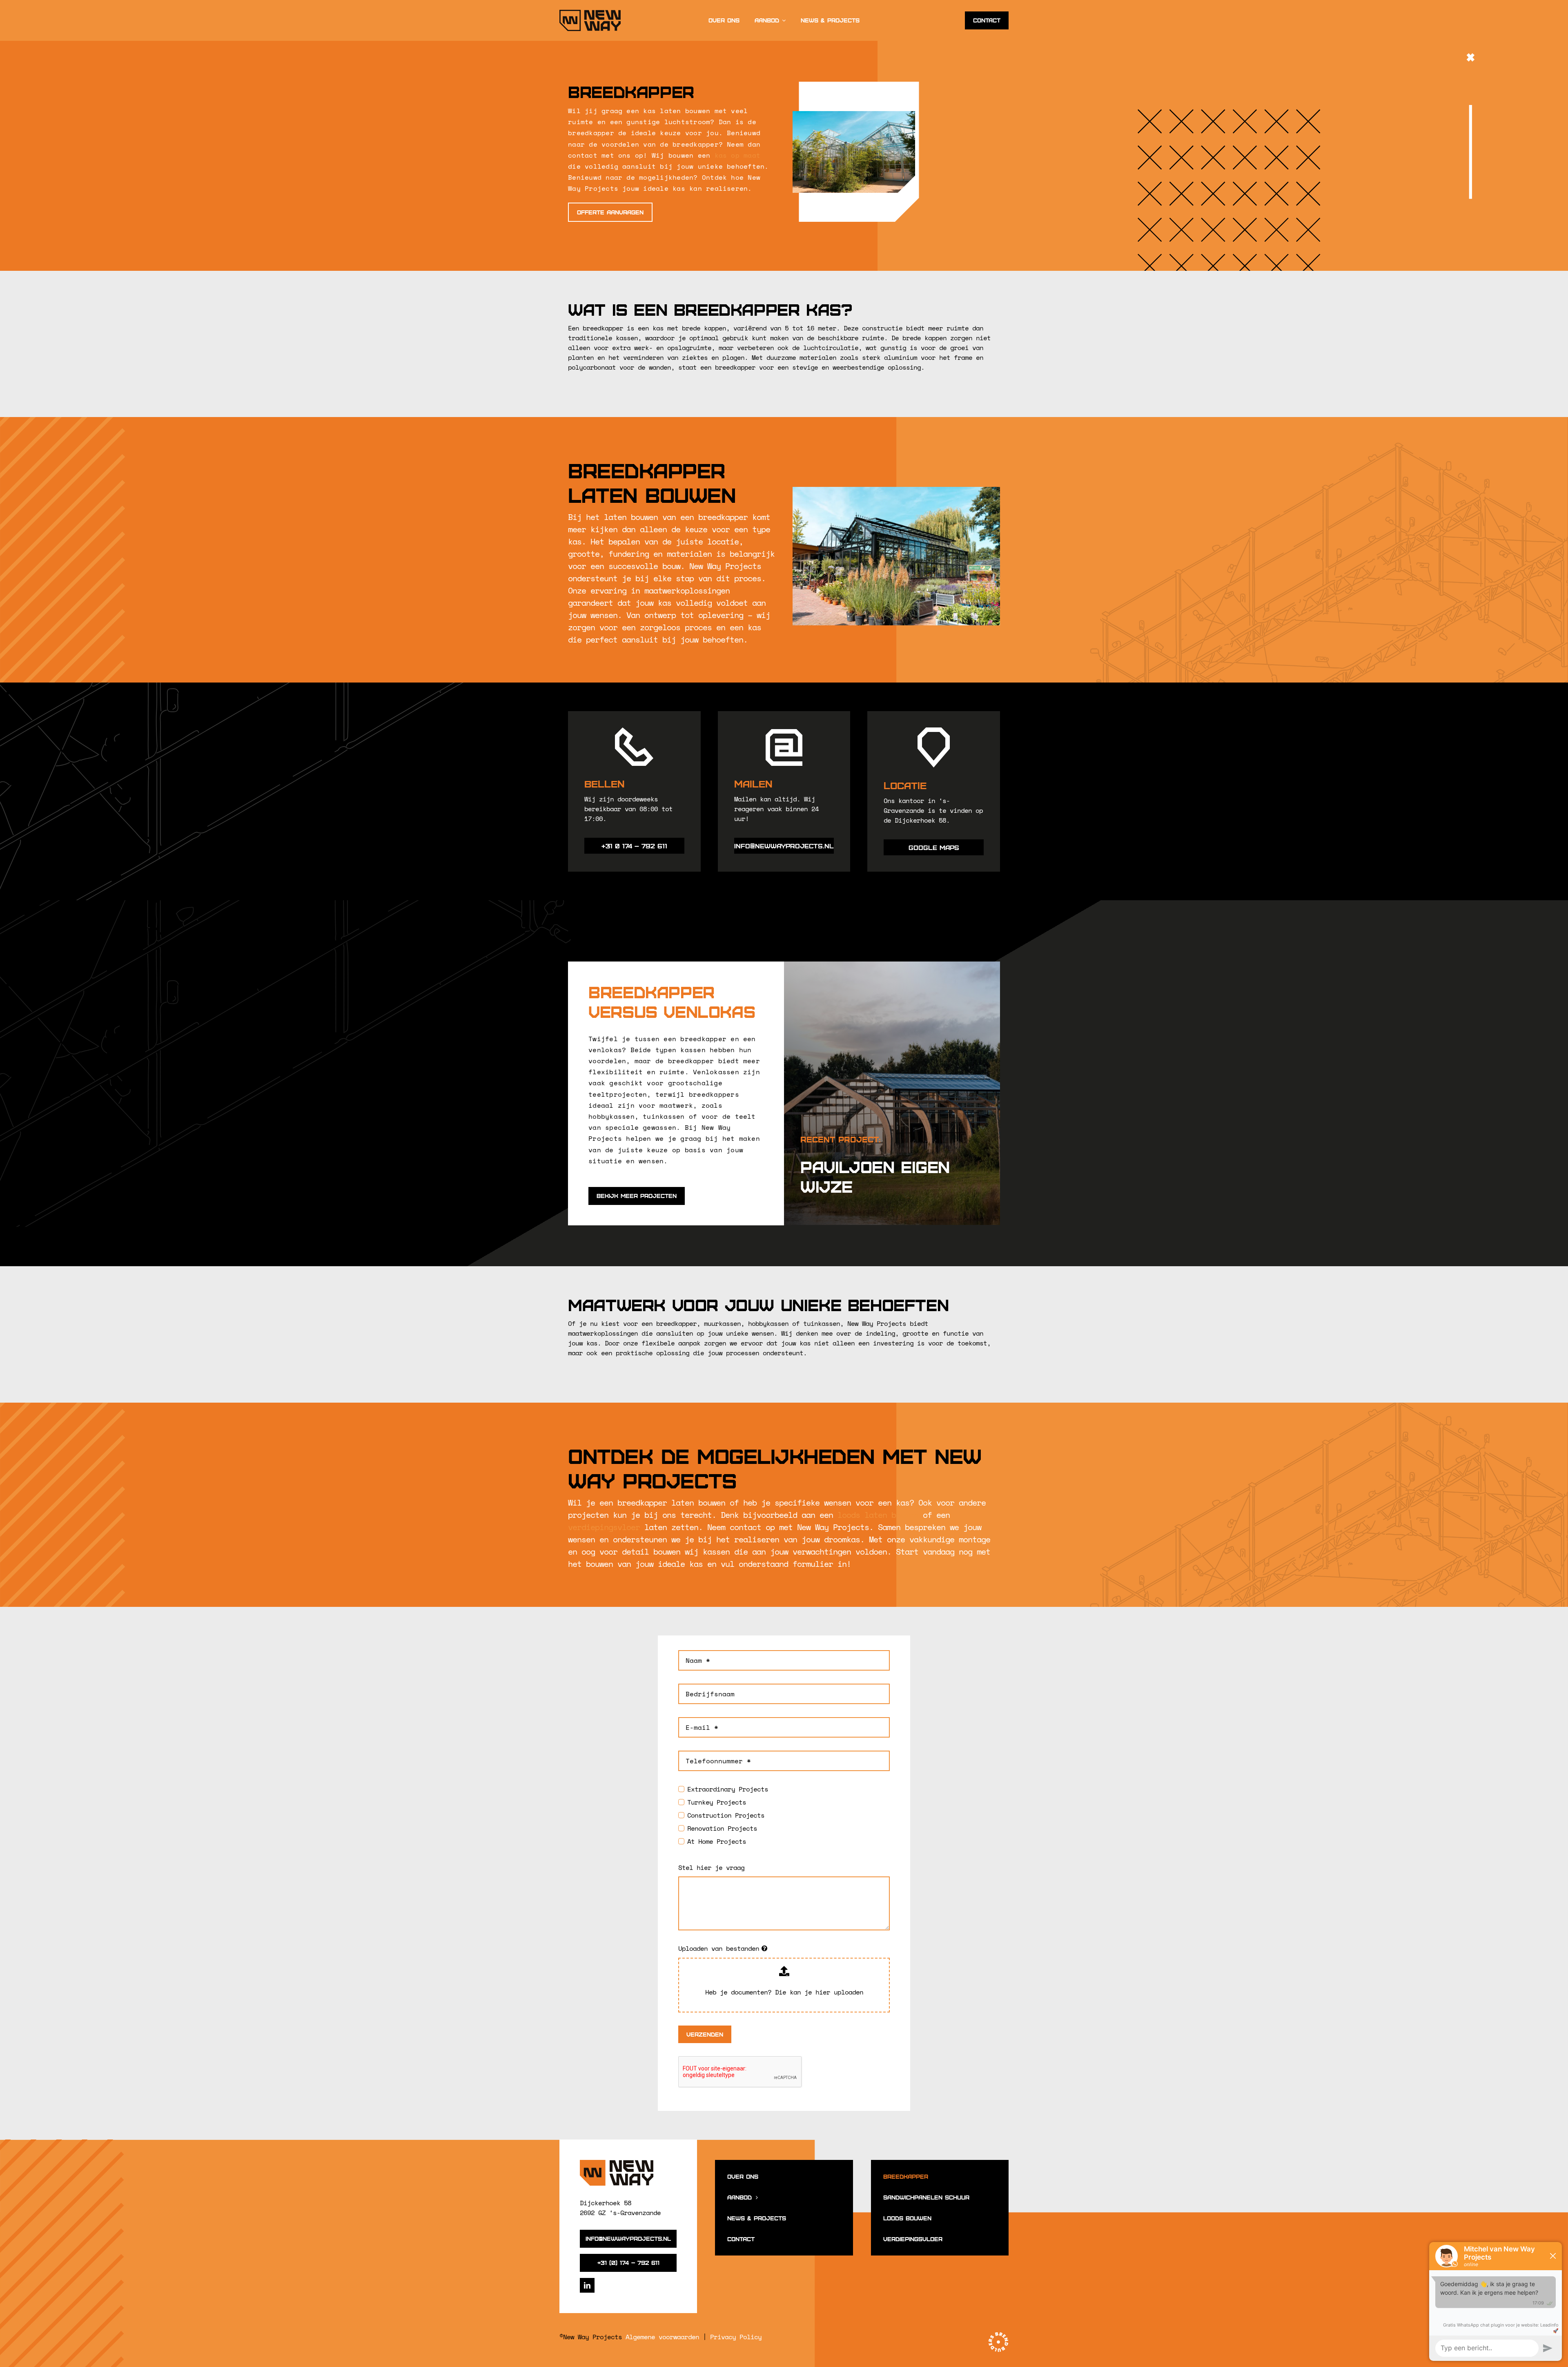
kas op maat (738, 155)
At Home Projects (716, 1841)
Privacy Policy (736, 2337)
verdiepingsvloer (604, 1527)
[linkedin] (587, 2285)
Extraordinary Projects (727, 1789)
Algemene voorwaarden (662, 2337)
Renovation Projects (722, 1828)
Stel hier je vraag (711, 1867)
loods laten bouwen (878, 1515)
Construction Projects (726, 1815)
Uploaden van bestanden (719, 1948)
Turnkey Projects (716, 1802)
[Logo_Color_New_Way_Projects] (617, 2163)
